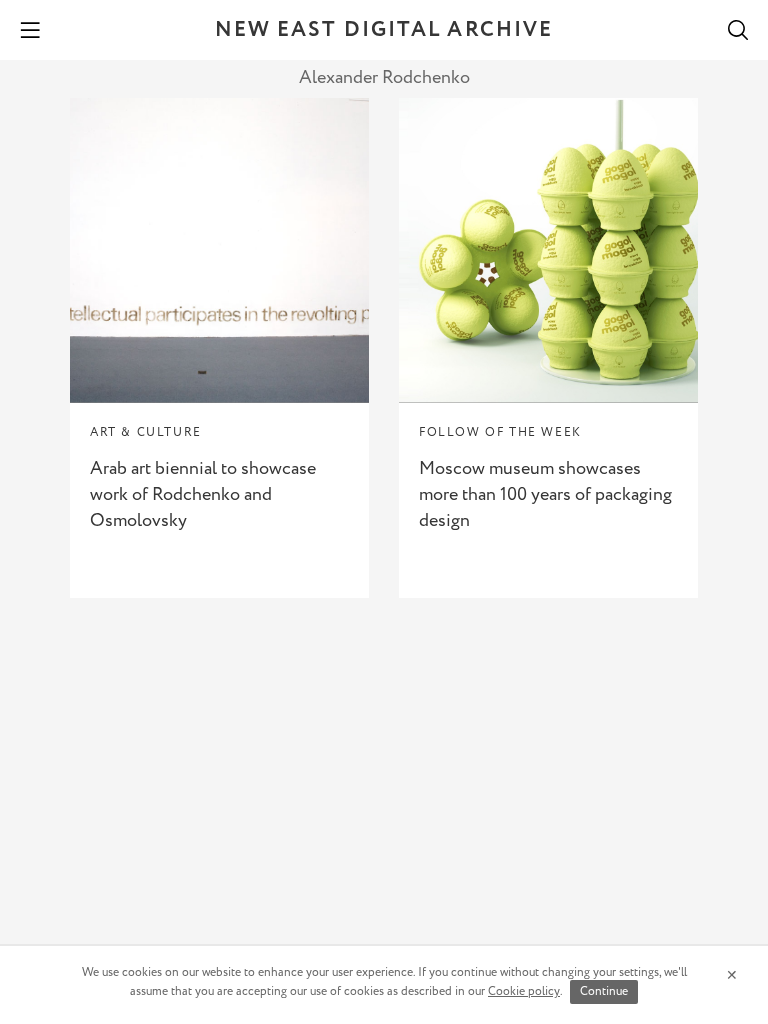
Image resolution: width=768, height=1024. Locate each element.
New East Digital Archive (384, 30)
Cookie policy (524, 991)
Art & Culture (146, 432)
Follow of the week (500, 432)
